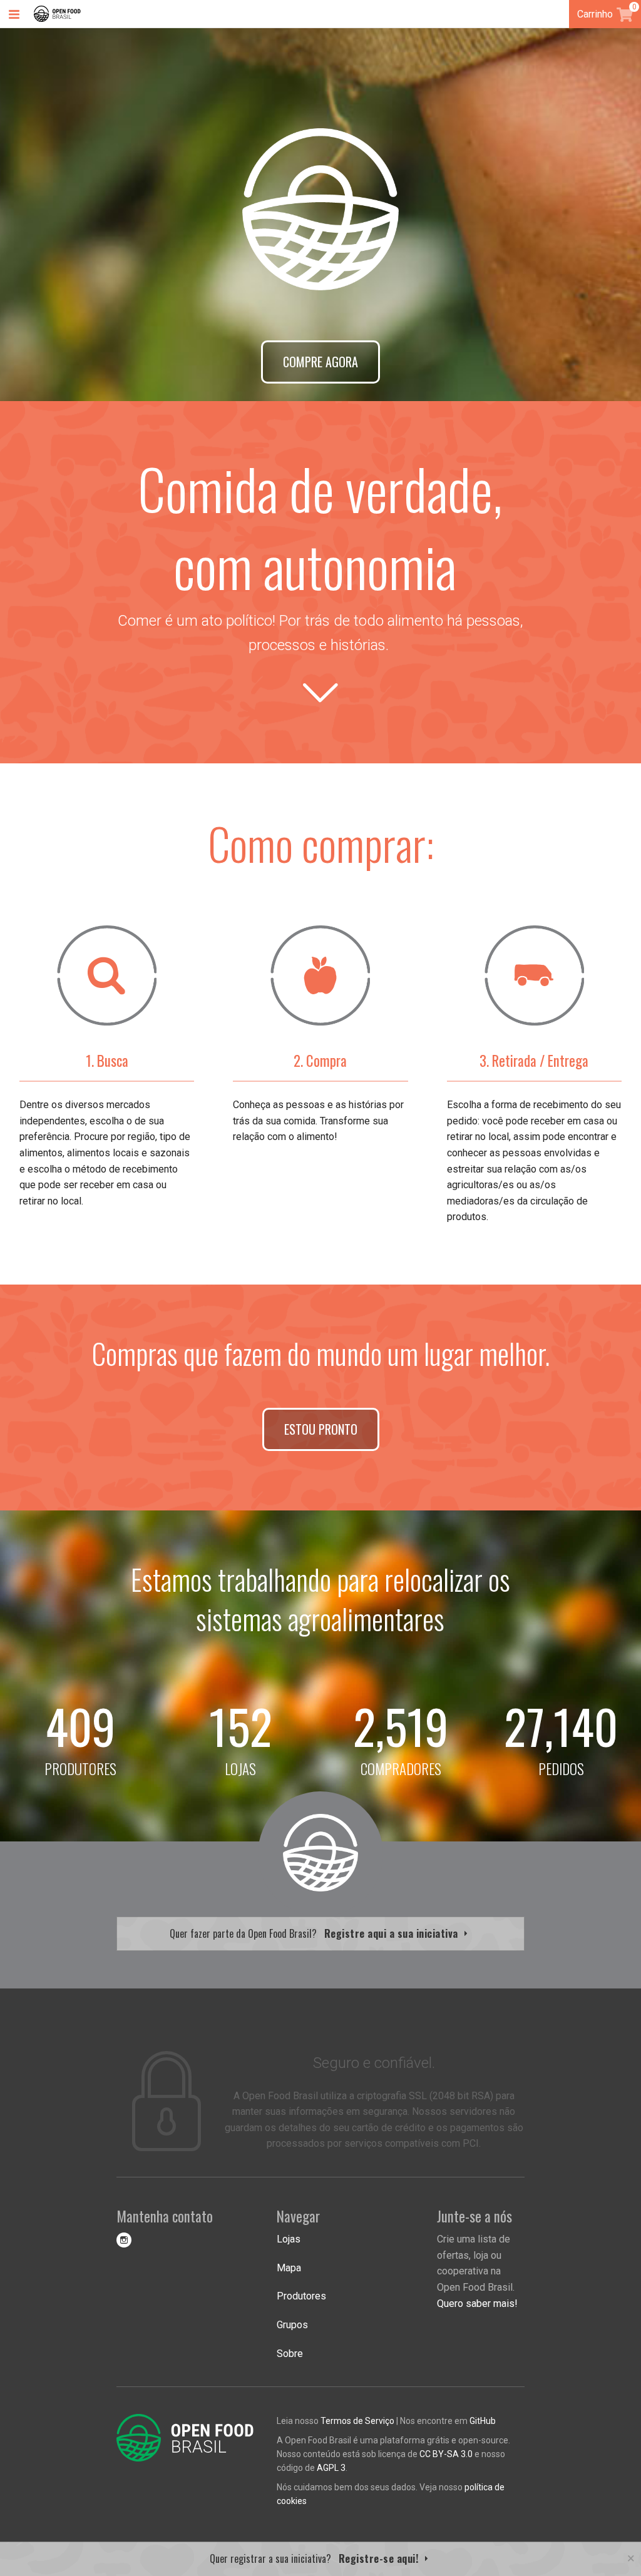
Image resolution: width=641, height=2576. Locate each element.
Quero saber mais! (477, 2304)
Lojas (289, 2239)
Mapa (289, 2268)
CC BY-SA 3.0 (446, 2454)
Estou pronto (321, 1429)
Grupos (292, 2325)
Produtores (301, 2296)
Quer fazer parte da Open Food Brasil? (315, 1933)
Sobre (290, 2354)
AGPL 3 (331, 2468)
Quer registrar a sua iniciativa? (315, 2558)
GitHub (483, 2421)
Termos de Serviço (357, 2421)
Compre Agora (320, 362)
